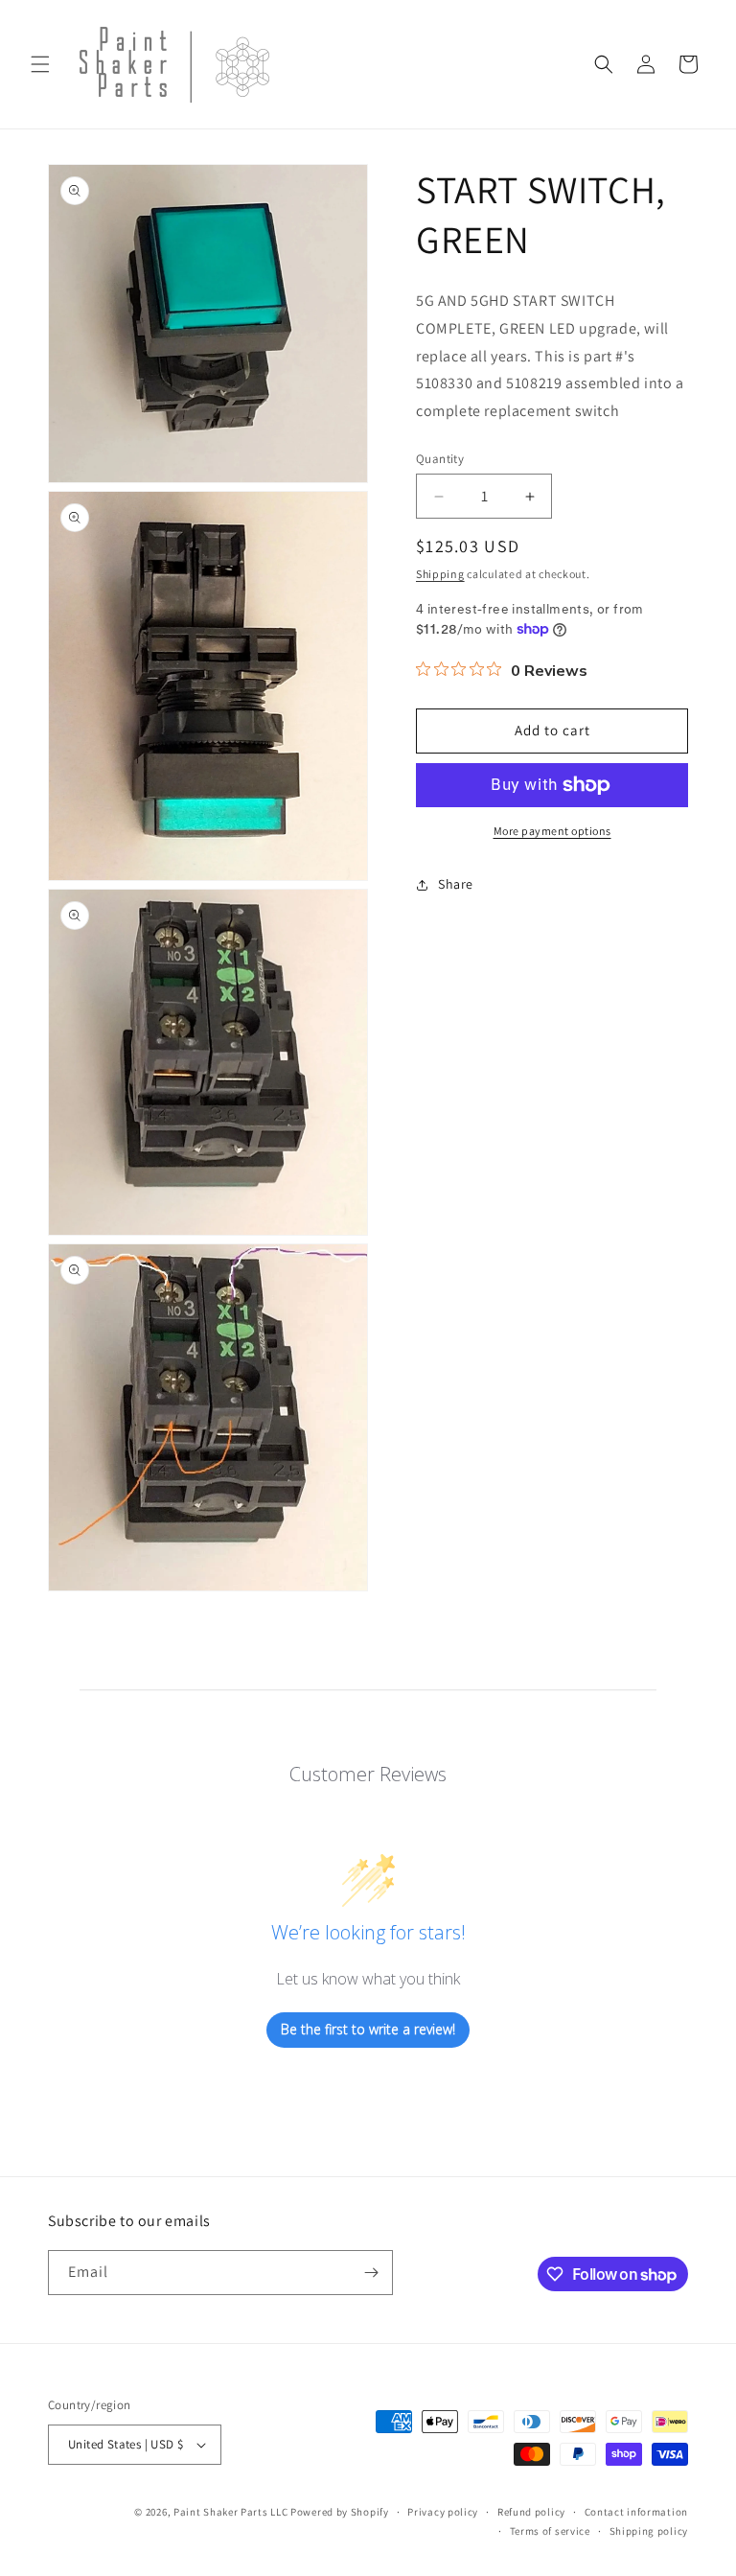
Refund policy (531, 2512)
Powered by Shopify (340, 2512)
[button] (40, 64)
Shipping (440, 574)
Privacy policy (443, 2512)
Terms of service (550, 2531)
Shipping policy (649, 2531)
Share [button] (456, 884)
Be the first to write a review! (368, 2029)
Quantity (440, 459)
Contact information (636, 2512)
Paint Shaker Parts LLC (230, 2512)
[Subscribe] (371, 2273)
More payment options (552, 831)
